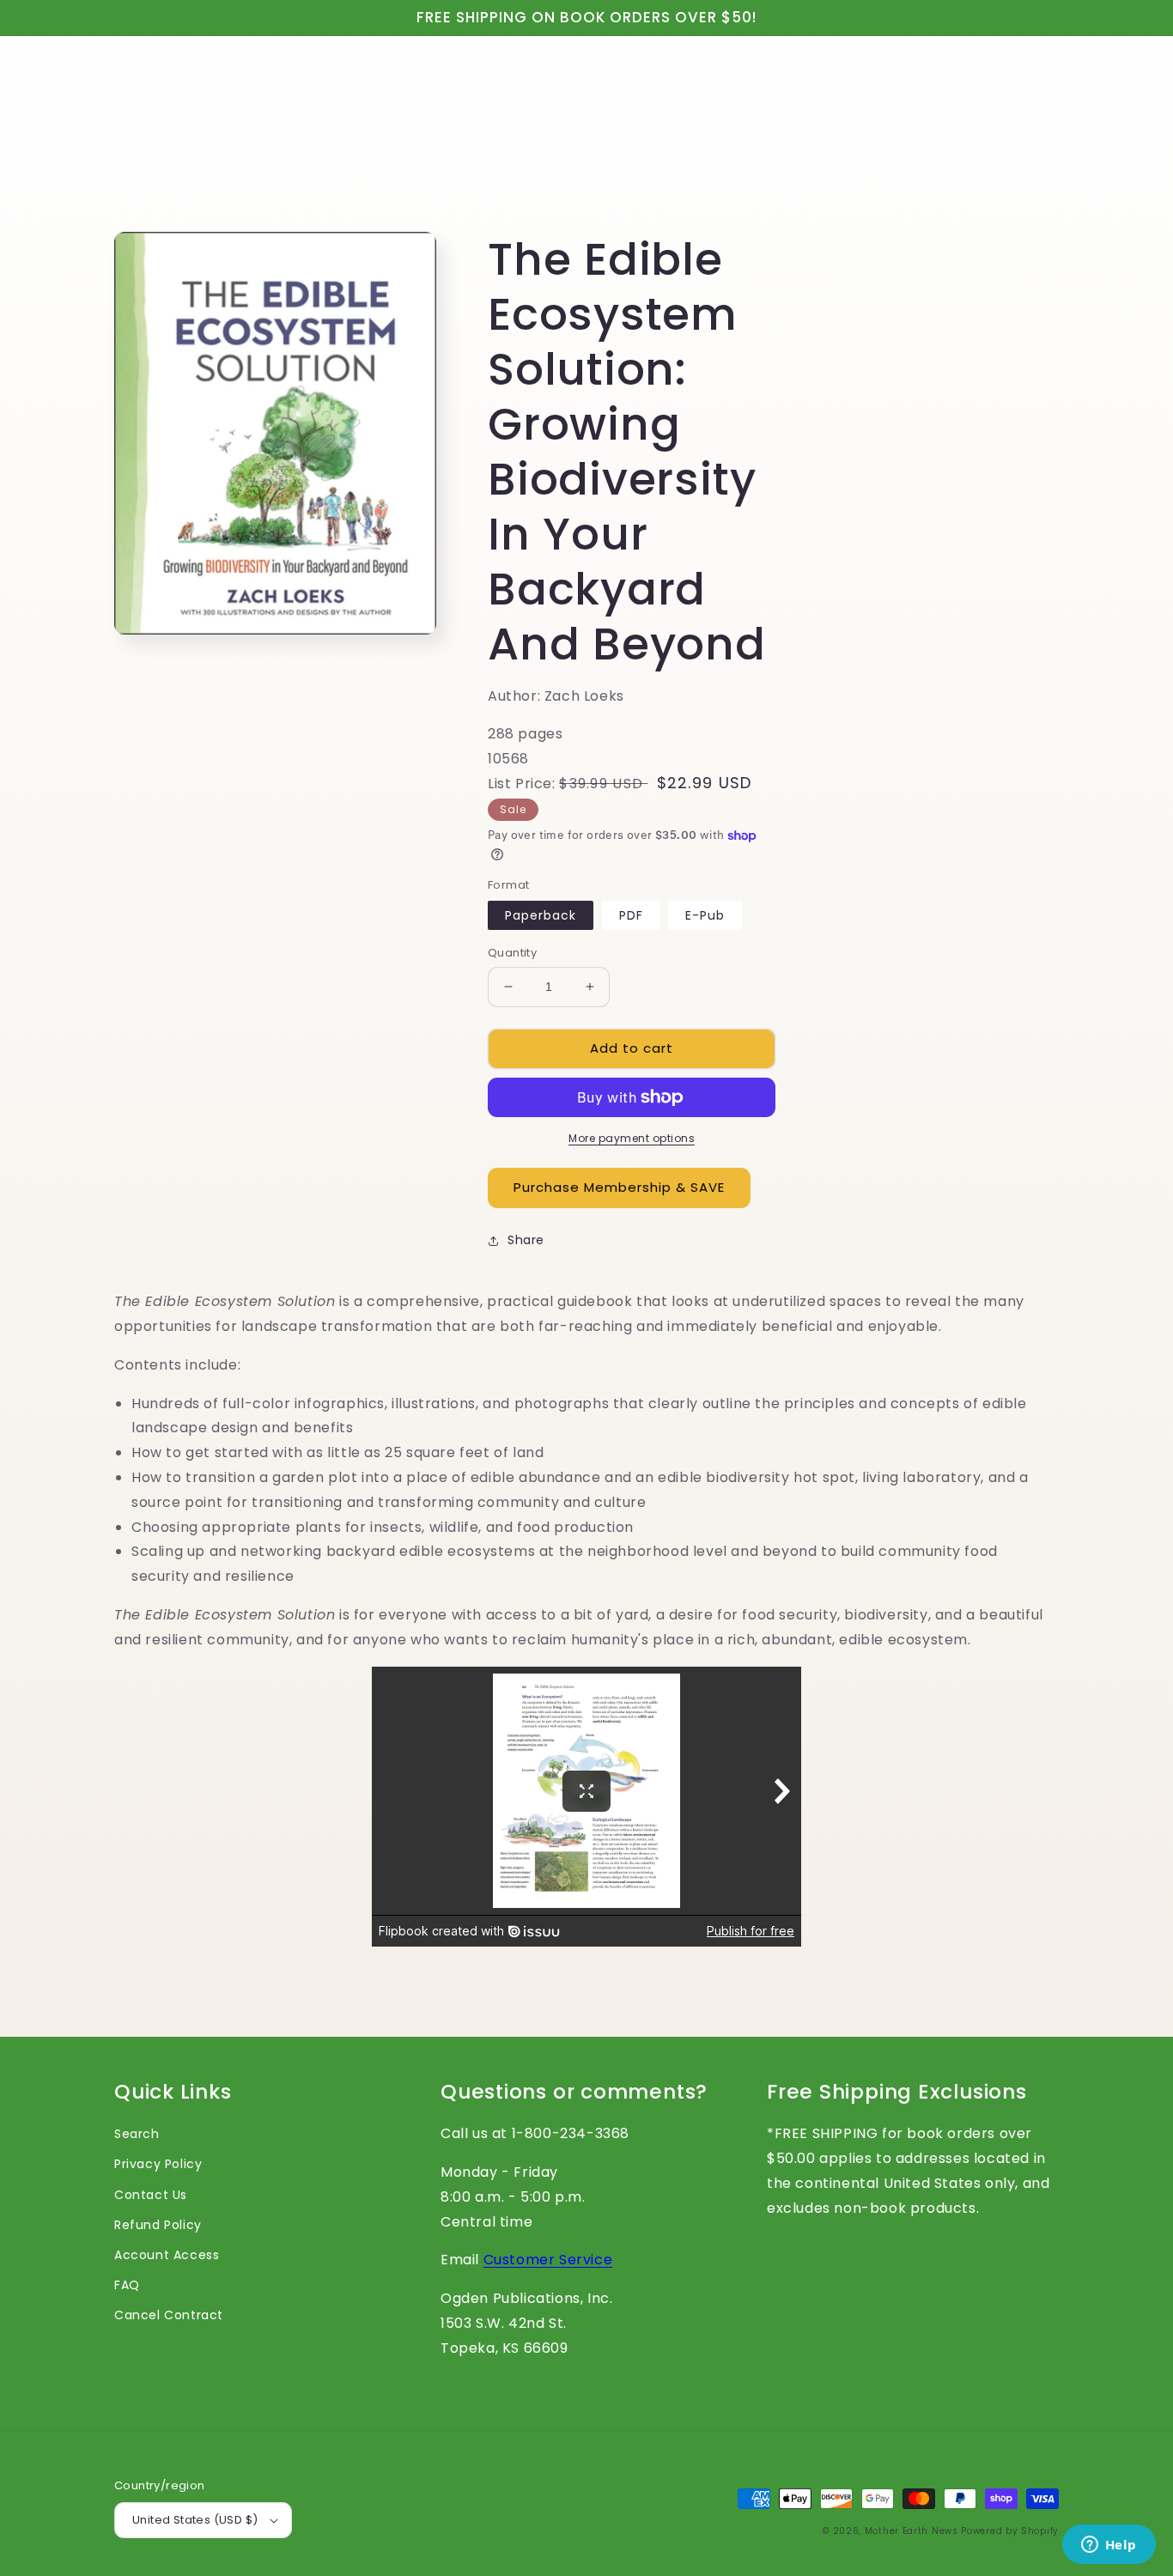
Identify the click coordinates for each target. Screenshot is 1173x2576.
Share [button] (526, 1240)
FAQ (127, 2285)
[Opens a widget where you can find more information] (1109, 2546)
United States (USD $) (195, 2520)
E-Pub (705, 915)
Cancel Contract (169, 2315)
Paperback (541, 915)
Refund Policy (158, 2225)
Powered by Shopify (1010, 2531)
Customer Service (548, 2260)
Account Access (167, 2255)
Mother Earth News (912, 2531)
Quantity (512, 953)
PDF (631, 915)
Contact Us (151, 2195)
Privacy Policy (158, 2164)
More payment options (632, 1138)
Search (137, 2134)
